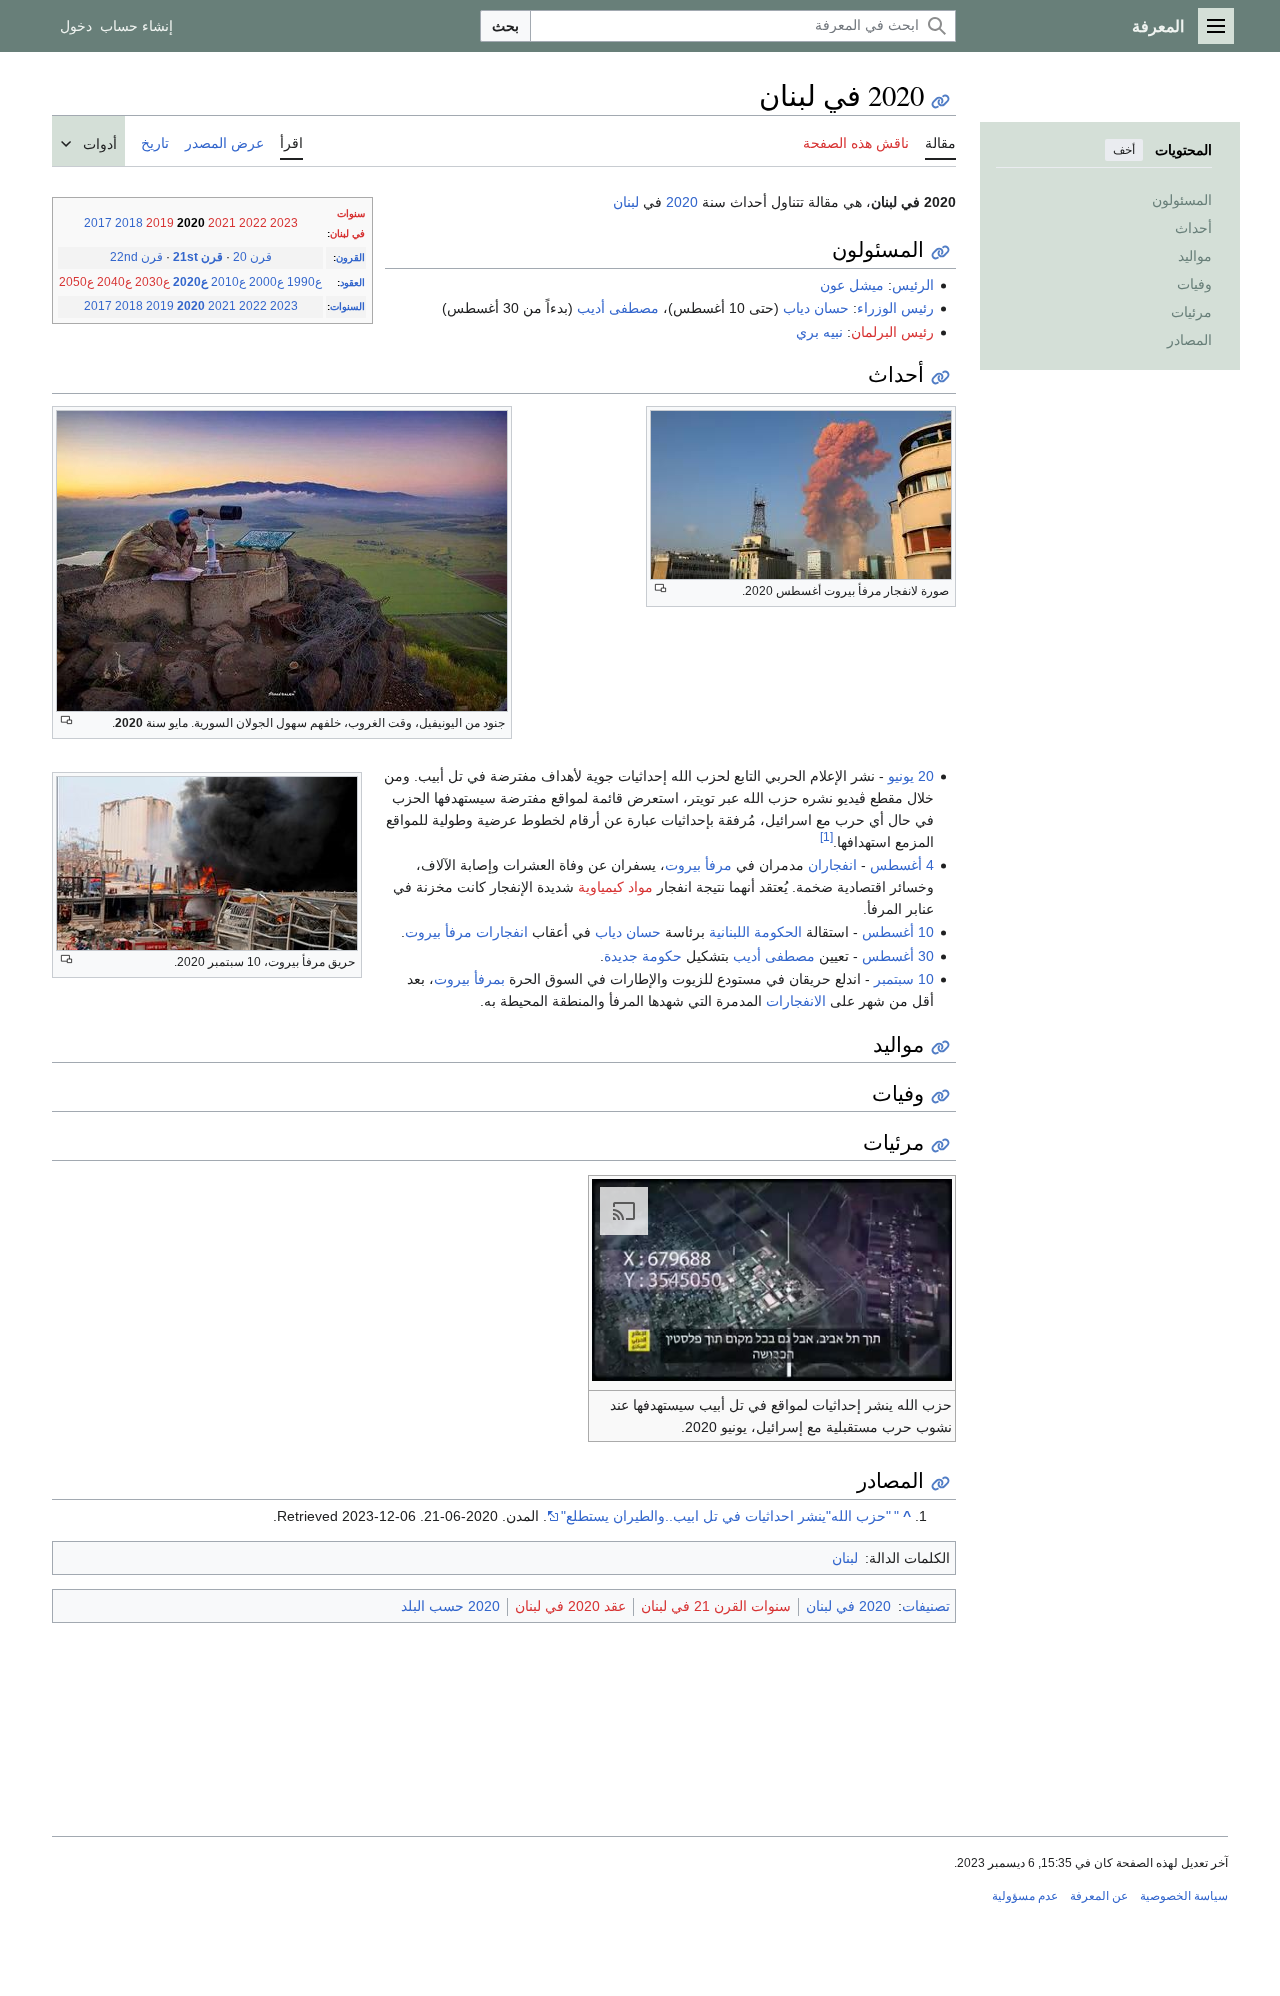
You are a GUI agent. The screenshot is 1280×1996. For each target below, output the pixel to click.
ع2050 (76, 282)
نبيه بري (819, 332)
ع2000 (266, 282)
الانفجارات (796, 1001)
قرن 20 (252, 257)
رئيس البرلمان (892, 332)
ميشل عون (852, 285)
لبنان (626, 202)
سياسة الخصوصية (1184, 1896)
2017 (98, 223)
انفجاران (832, 865)
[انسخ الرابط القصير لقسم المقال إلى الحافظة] (940, 252)
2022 (253, 223)
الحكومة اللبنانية (755, 932)
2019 (160, 223)
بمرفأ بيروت (469, 979)
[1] (826, 836)
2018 (129, 223)
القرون (350, 257)
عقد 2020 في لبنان (570, 1606)
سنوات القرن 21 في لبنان (716, 1606)
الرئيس (913, 285)
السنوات (347, 306)
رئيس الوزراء (895, 308)
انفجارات (502, 932)
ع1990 (304, 282)
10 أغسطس (898, 932)
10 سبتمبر (904, 979)
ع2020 (190, 282)
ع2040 (114, 282)
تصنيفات (926, 1606)
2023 (284, 223)
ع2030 (152, 282)
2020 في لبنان (848, 1606)
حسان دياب (816, 308)
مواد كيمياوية (615, 887)
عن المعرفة (1099, 1896)
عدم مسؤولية (1025, 1896)
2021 (222, 223)
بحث (505, 26)
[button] (1216, 26)
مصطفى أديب (618, 308)
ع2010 (228, 282)
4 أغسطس (902, 865)
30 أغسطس (898, 956)
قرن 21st (198, 257)
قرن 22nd (136, 257)
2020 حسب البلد (450, 1606)
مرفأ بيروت (698, 865)
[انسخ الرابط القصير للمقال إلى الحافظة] (940, 101)
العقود (352, 282)
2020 (191, 306)
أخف (1124, 150)
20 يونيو (911, 776)
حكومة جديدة (643, 956)
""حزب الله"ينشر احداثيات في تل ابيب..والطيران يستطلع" (730, 1516)
